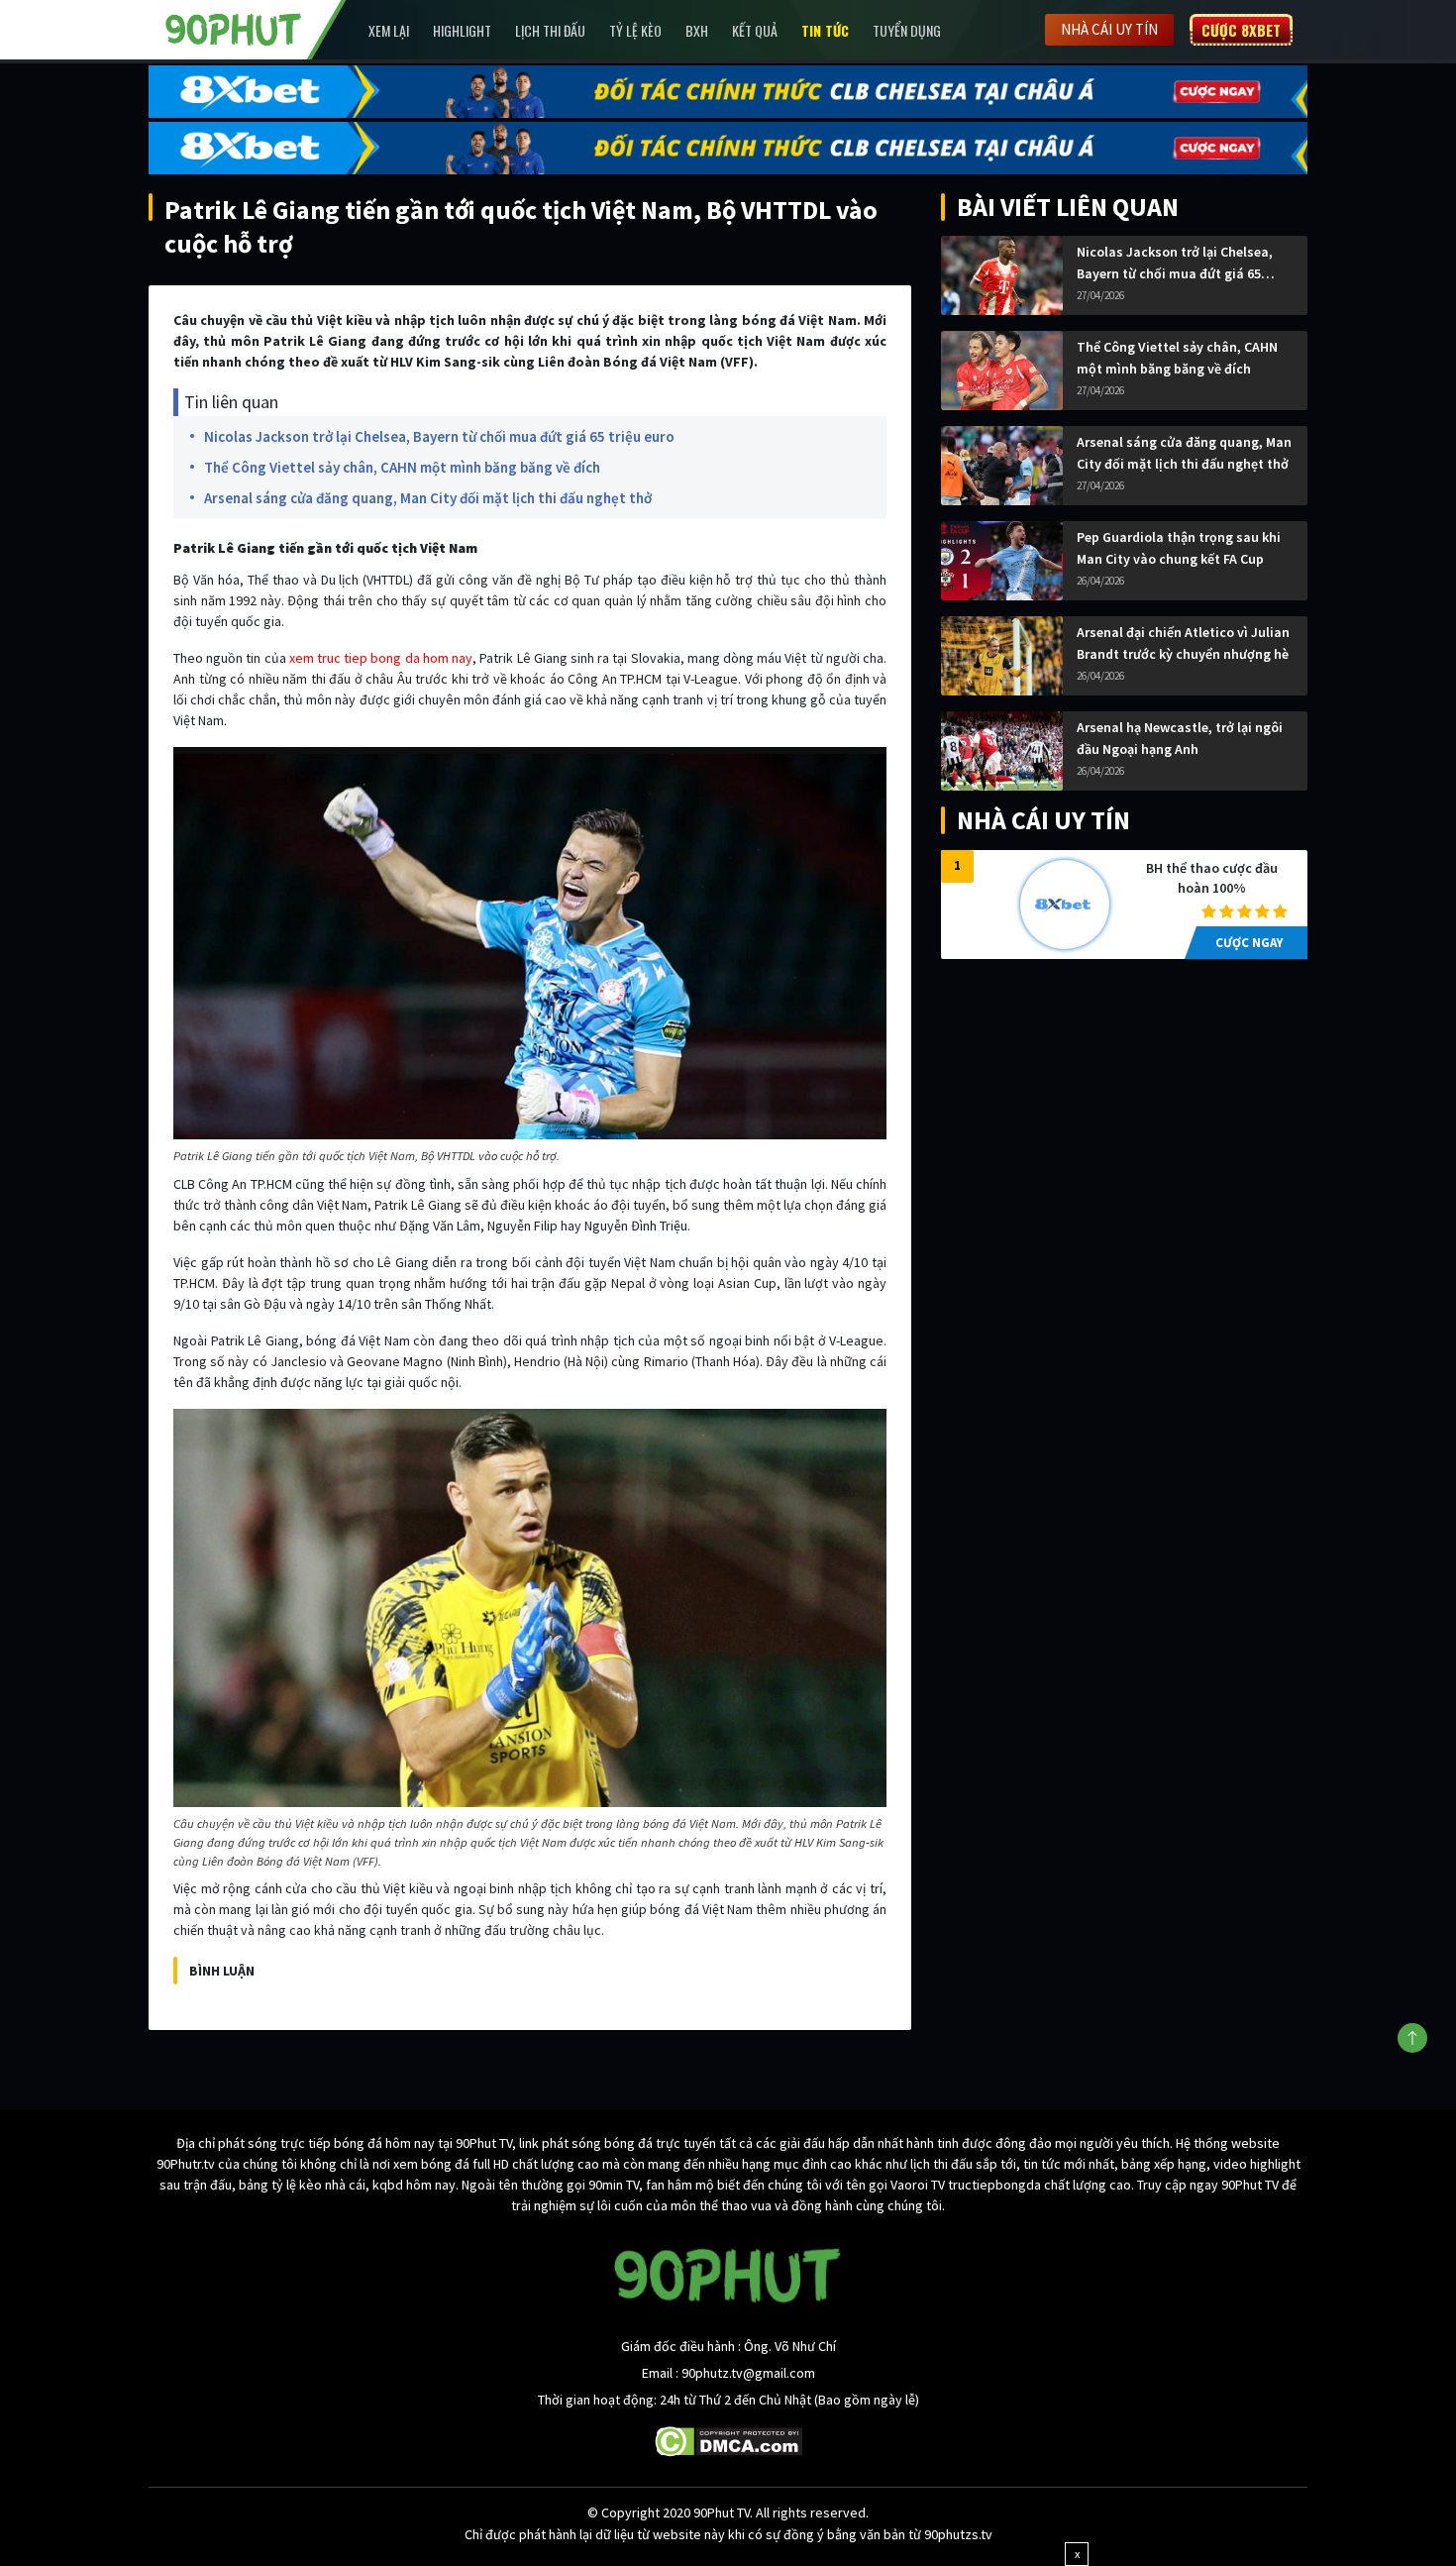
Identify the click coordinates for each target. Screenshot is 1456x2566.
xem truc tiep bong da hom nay (381, 658)
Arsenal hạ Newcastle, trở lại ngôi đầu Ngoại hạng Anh (1180, 738)
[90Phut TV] (234, 28)
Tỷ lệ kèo (635, 30)
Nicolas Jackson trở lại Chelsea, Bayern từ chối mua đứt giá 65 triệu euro (439, 436)
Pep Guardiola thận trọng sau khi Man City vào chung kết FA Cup (1179, 548)
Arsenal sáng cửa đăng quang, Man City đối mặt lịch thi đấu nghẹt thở (428, 498)
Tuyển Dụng (907, 30)
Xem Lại (389, 30)
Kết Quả (755, 30)
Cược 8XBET (1241, 30)
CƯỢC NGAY (1249, 943)
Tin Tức (825, 30)
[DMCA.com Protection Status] (728, 2440)
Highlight (462, 30)
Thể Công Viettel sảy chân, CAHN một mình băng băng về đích (402, 467)
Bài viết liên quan (1068, 207)
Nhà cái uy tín (1109, 29)
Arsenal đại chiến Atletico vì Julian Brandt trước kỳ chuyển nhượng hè (1183, 643)
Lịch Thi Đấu (550, 30)
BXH (697, 30)
